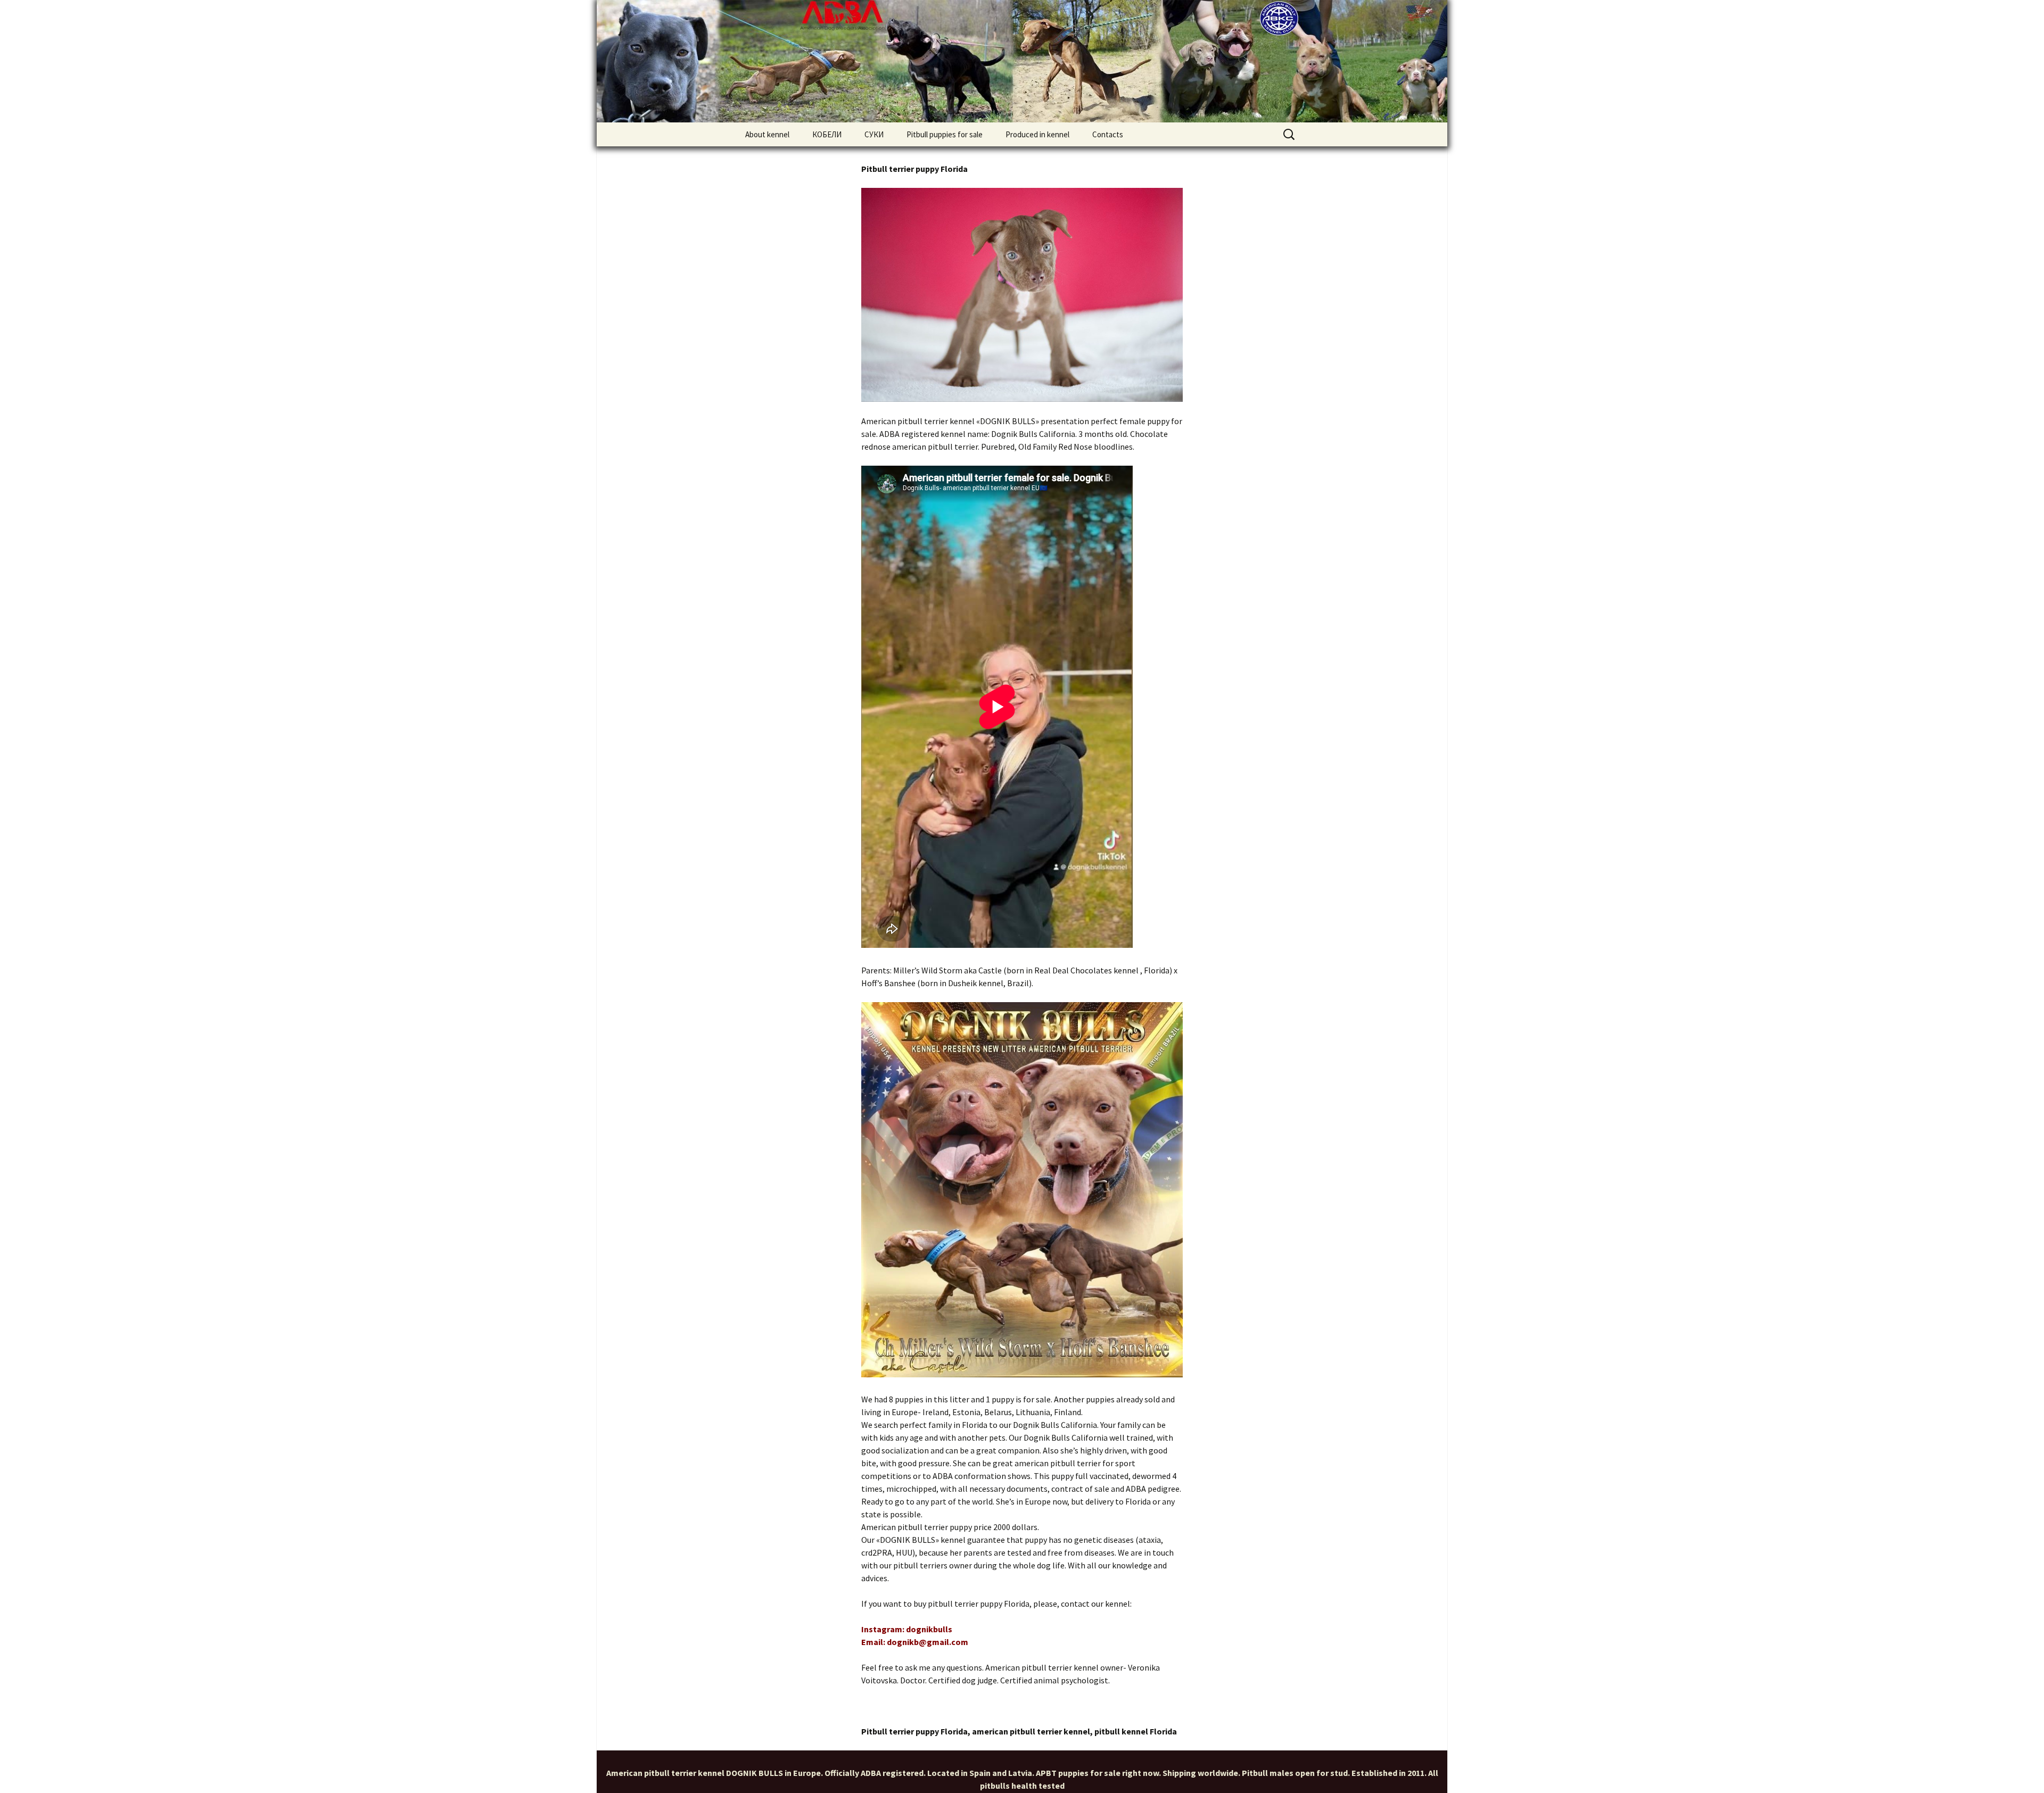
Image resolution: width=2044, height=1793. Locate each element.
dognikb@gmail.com (928, 1642)
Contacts (1108, 134)
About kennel (767, 134)
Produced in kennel (1037, 134)
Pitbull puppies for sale (945, 134)
